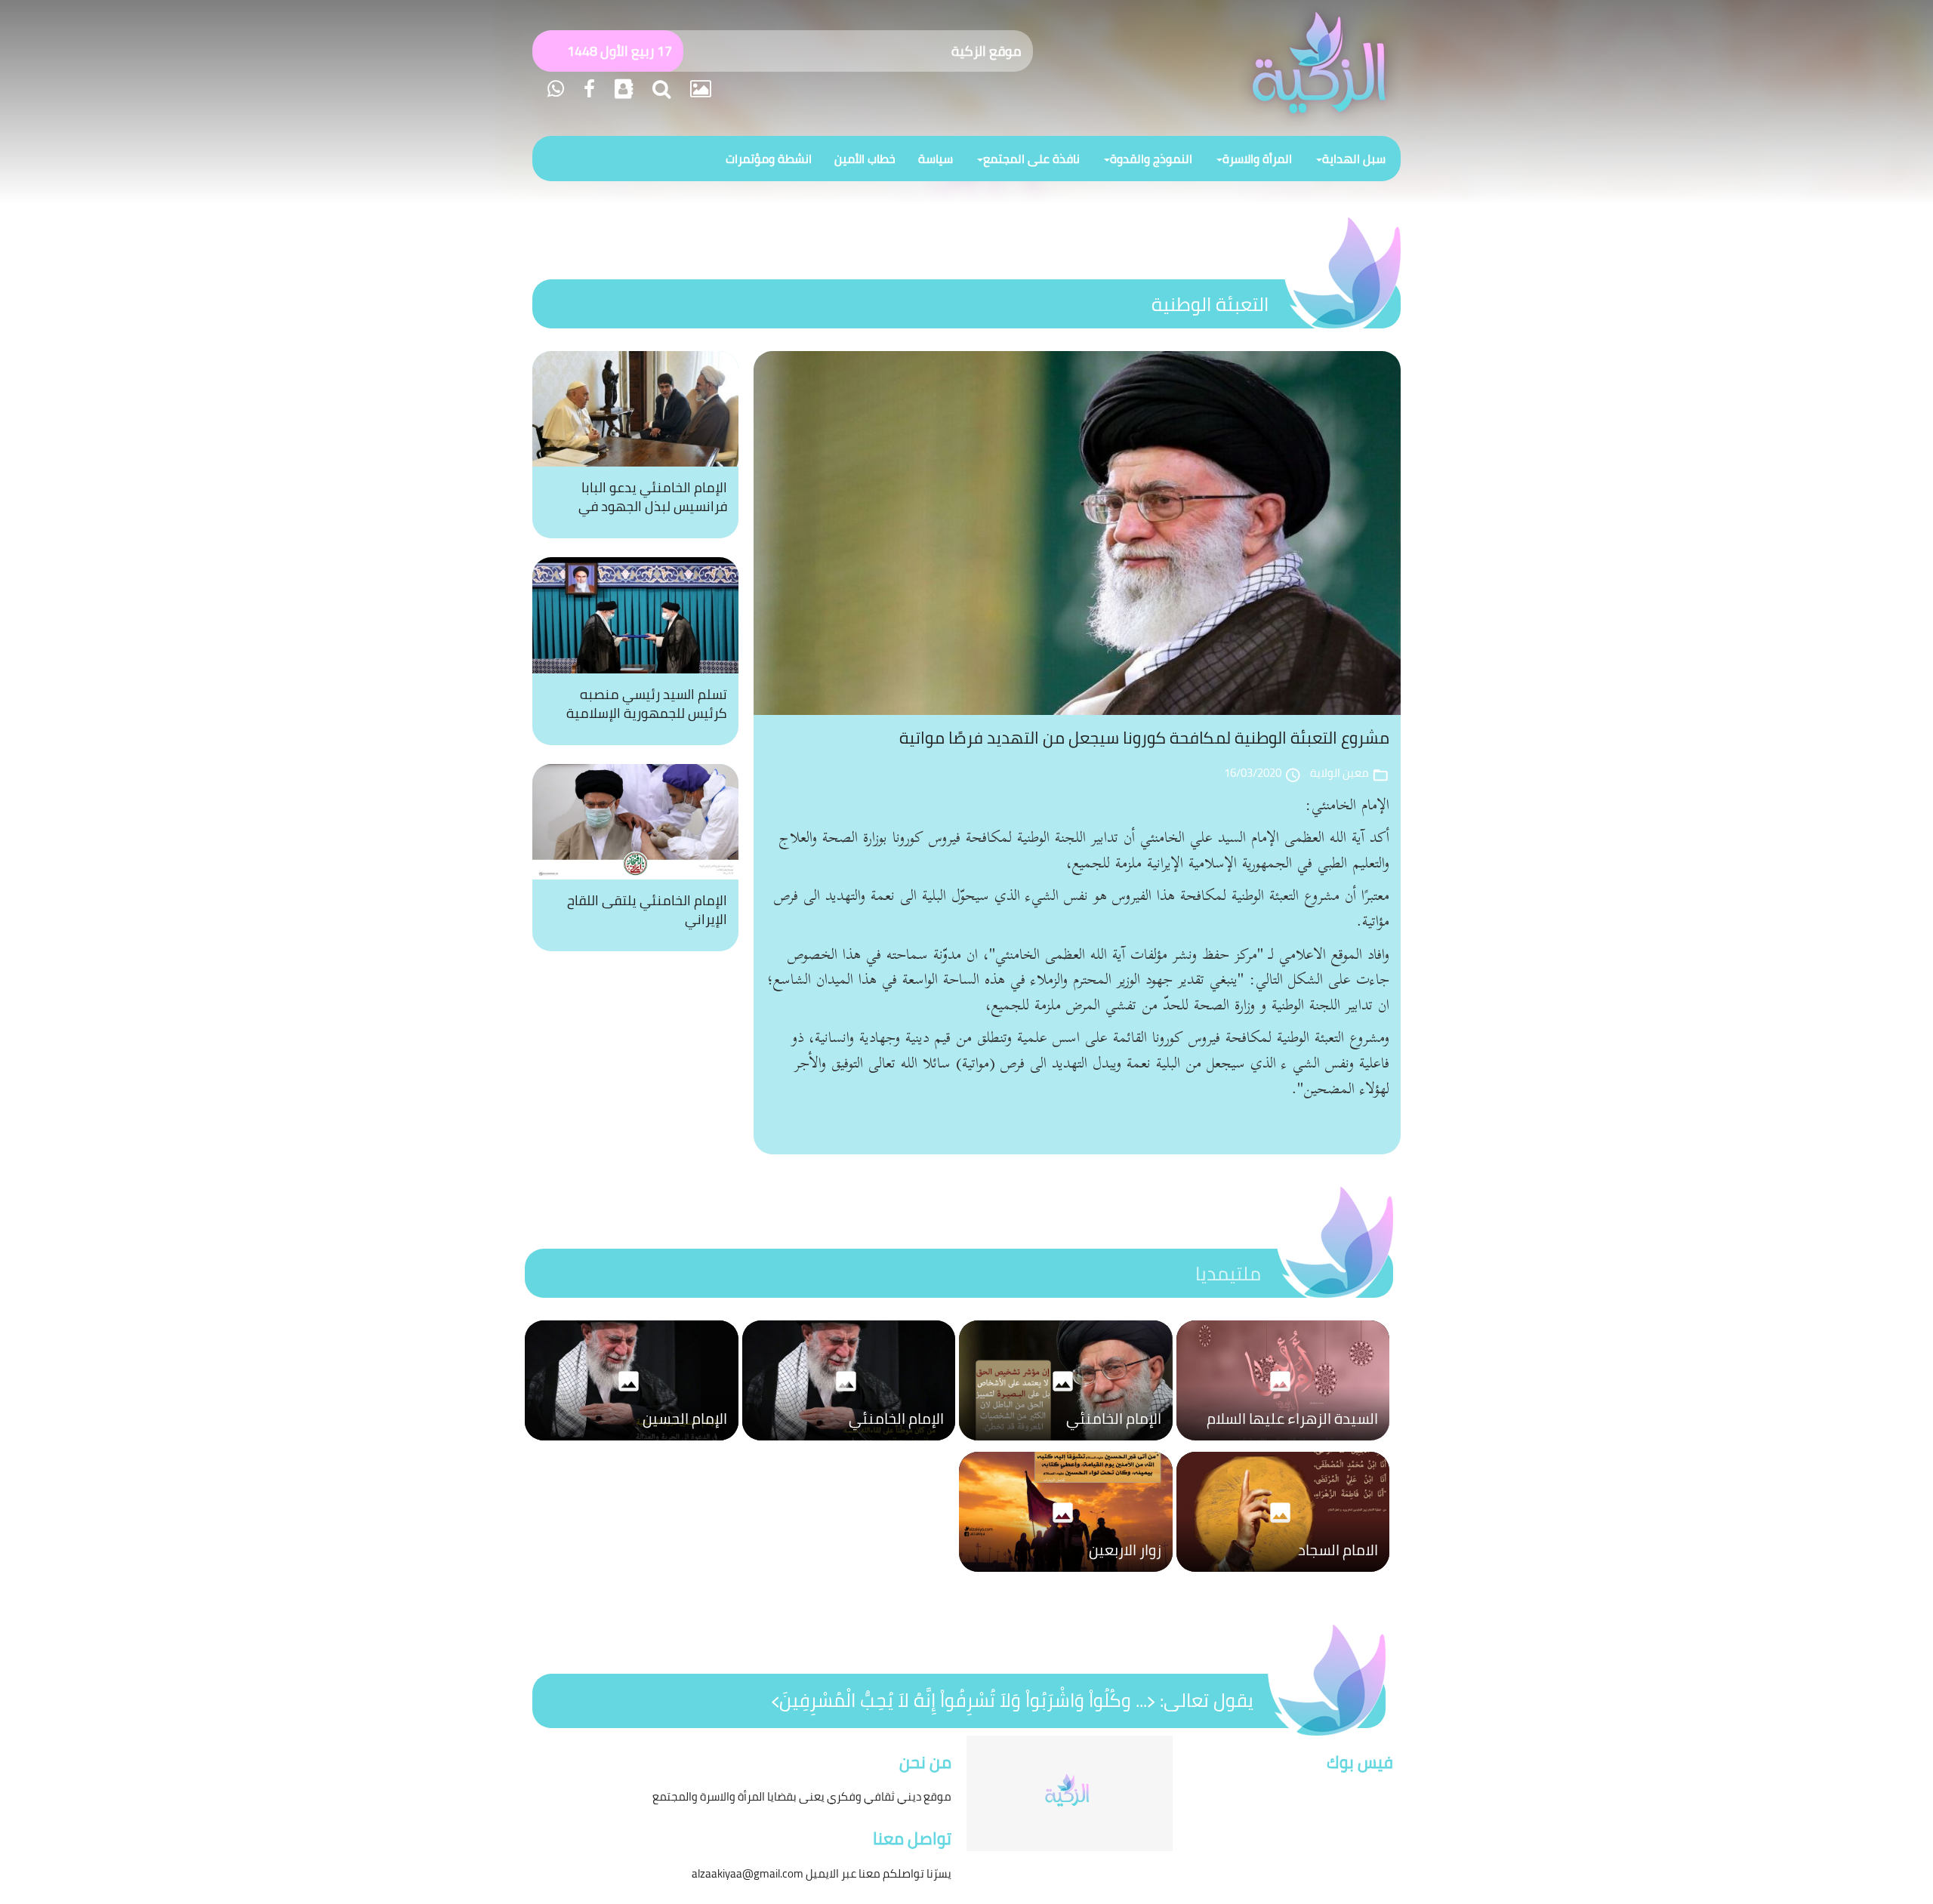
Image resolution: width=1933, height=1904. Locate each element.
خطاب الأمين (865, 159)
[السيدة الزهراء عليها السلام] (1283, 1444)
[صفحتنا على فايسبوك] (587, 89)
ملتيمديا (1228, 1273)
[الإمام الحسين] (632, 1444)
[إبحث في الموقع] (659, 89)
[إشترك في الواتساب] (556, 89)
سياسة (936, 159)
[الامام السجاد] (1283, 1576)
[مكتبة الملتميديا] (698, 89)
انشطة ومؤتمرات (769, 159)
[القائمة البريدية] (621, 89)
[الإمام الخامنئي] (1066, 1444)
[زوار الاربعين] (1066, 1576)
